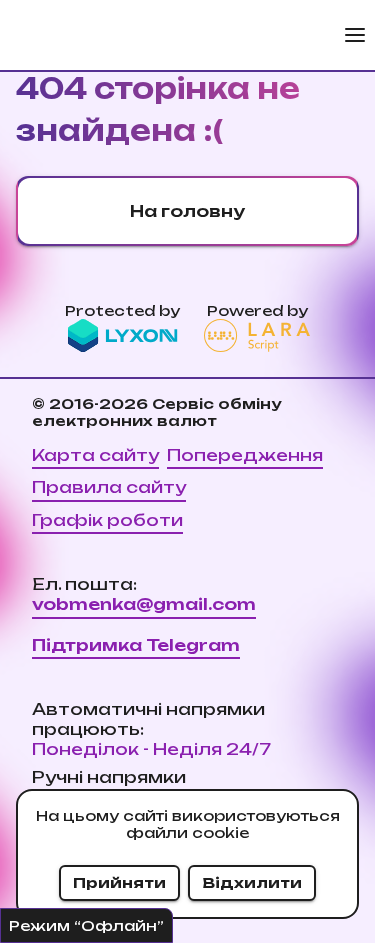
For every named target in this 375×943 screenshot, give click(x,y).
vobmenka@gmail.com (144, 604)
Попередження (245, 455)
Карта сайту (95, 455)
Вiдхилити (252, 882)
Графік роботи (107, 520)
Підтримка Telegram (136, 645)
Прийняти (119, 882)
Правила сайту (109, 487)
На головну (187, 211)
